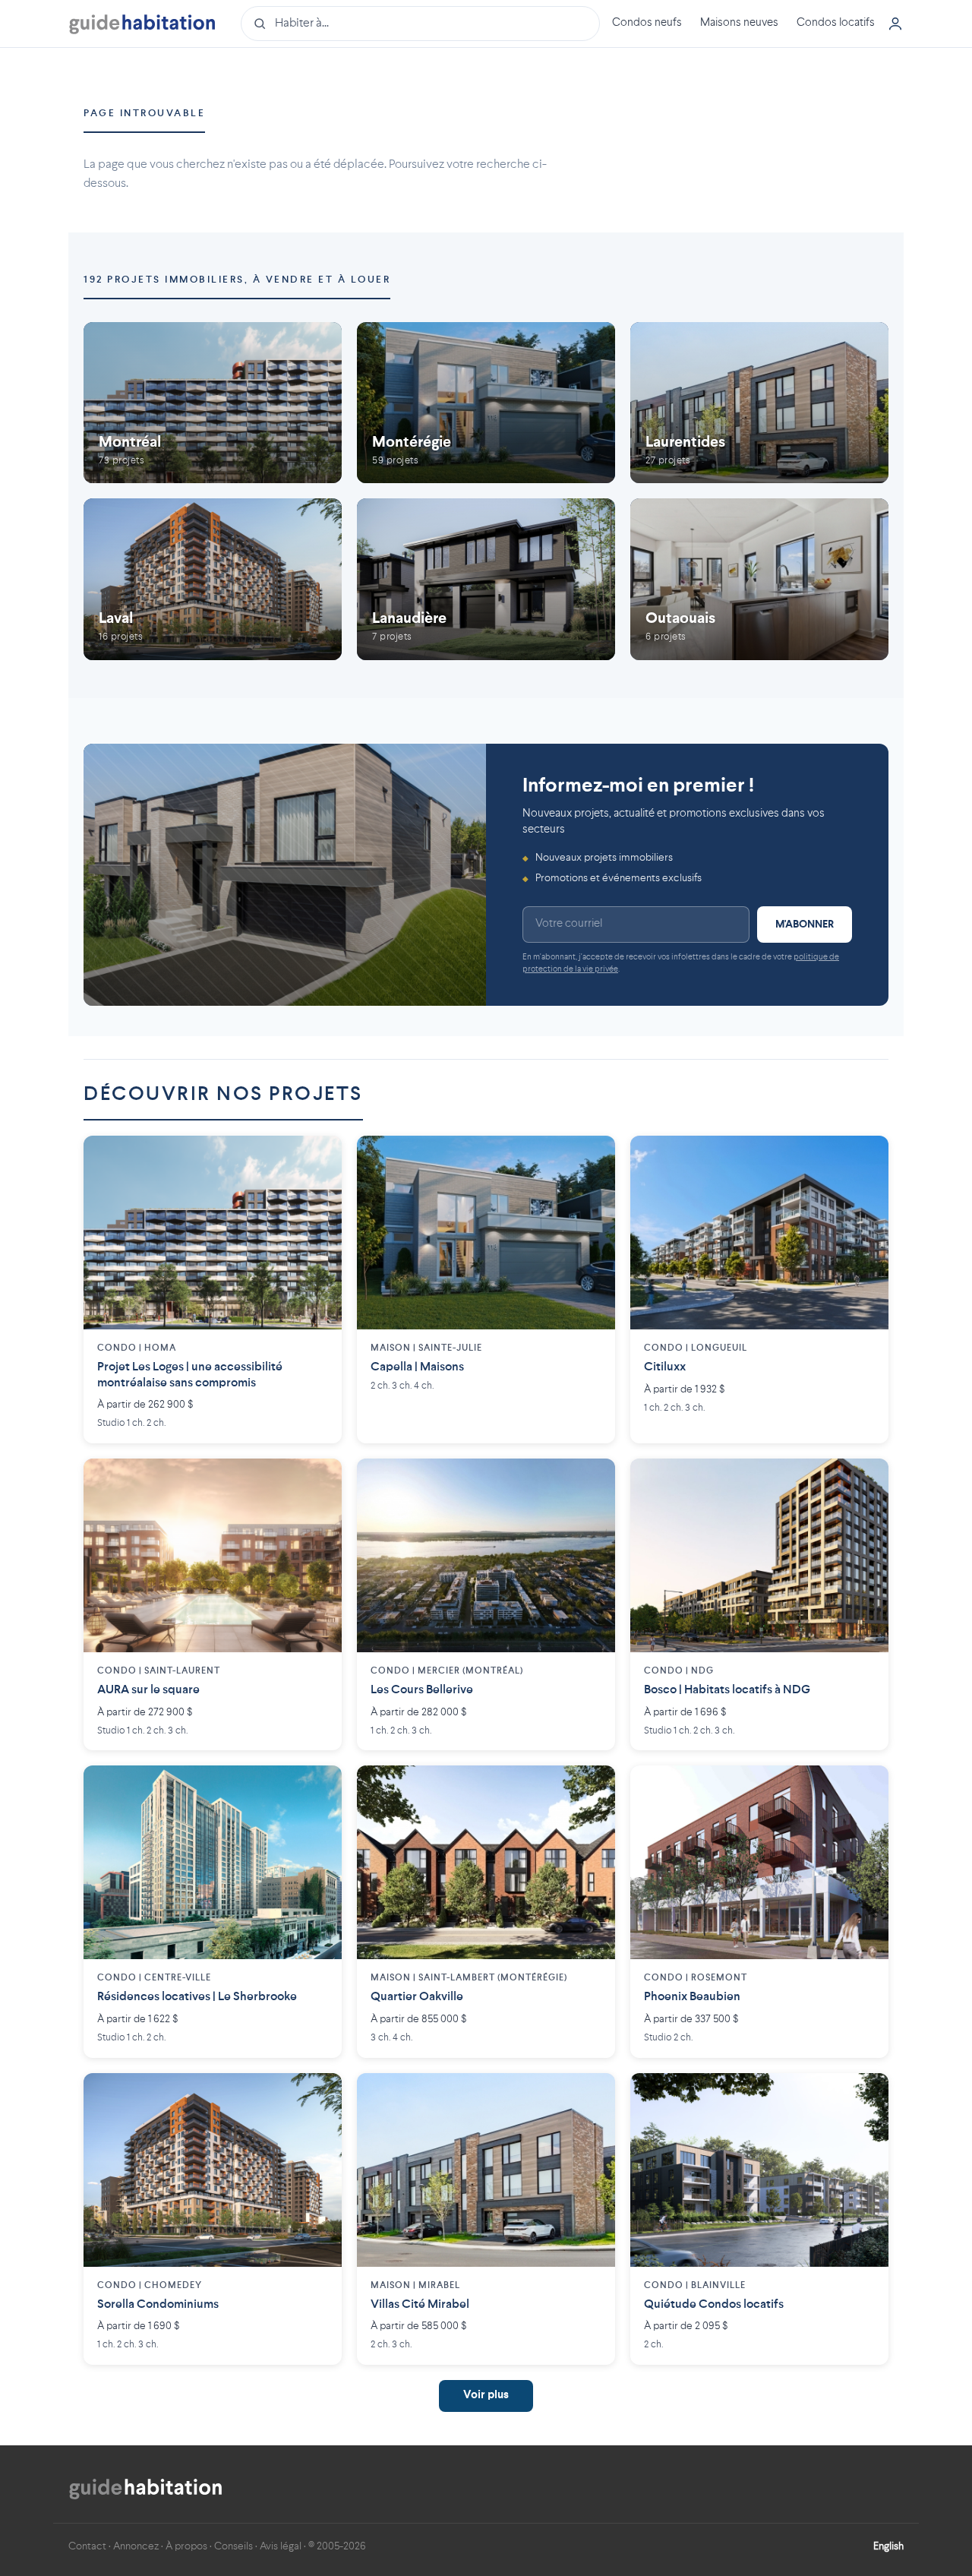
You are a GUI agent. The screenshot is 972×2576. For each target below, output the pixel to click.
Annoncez (136, 2546)
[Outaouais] (759, 579)
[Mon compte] (895, 24)
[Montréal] (213, 403)
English (888, 2546)
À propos (186, 2546)
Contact (87, 2546)
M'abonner (805, 925)
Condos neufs (647, 23)
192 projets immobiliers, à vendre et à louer (237, 280)
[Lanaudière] (486, 579)
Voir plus (486, 2396)
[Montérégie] (486, 403)
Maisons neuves (739, 23)
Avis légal (281, 2546)
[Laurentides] (759, 403)
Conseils (234, 2546)
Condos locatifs (836, 23)
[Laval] (213, 579)
